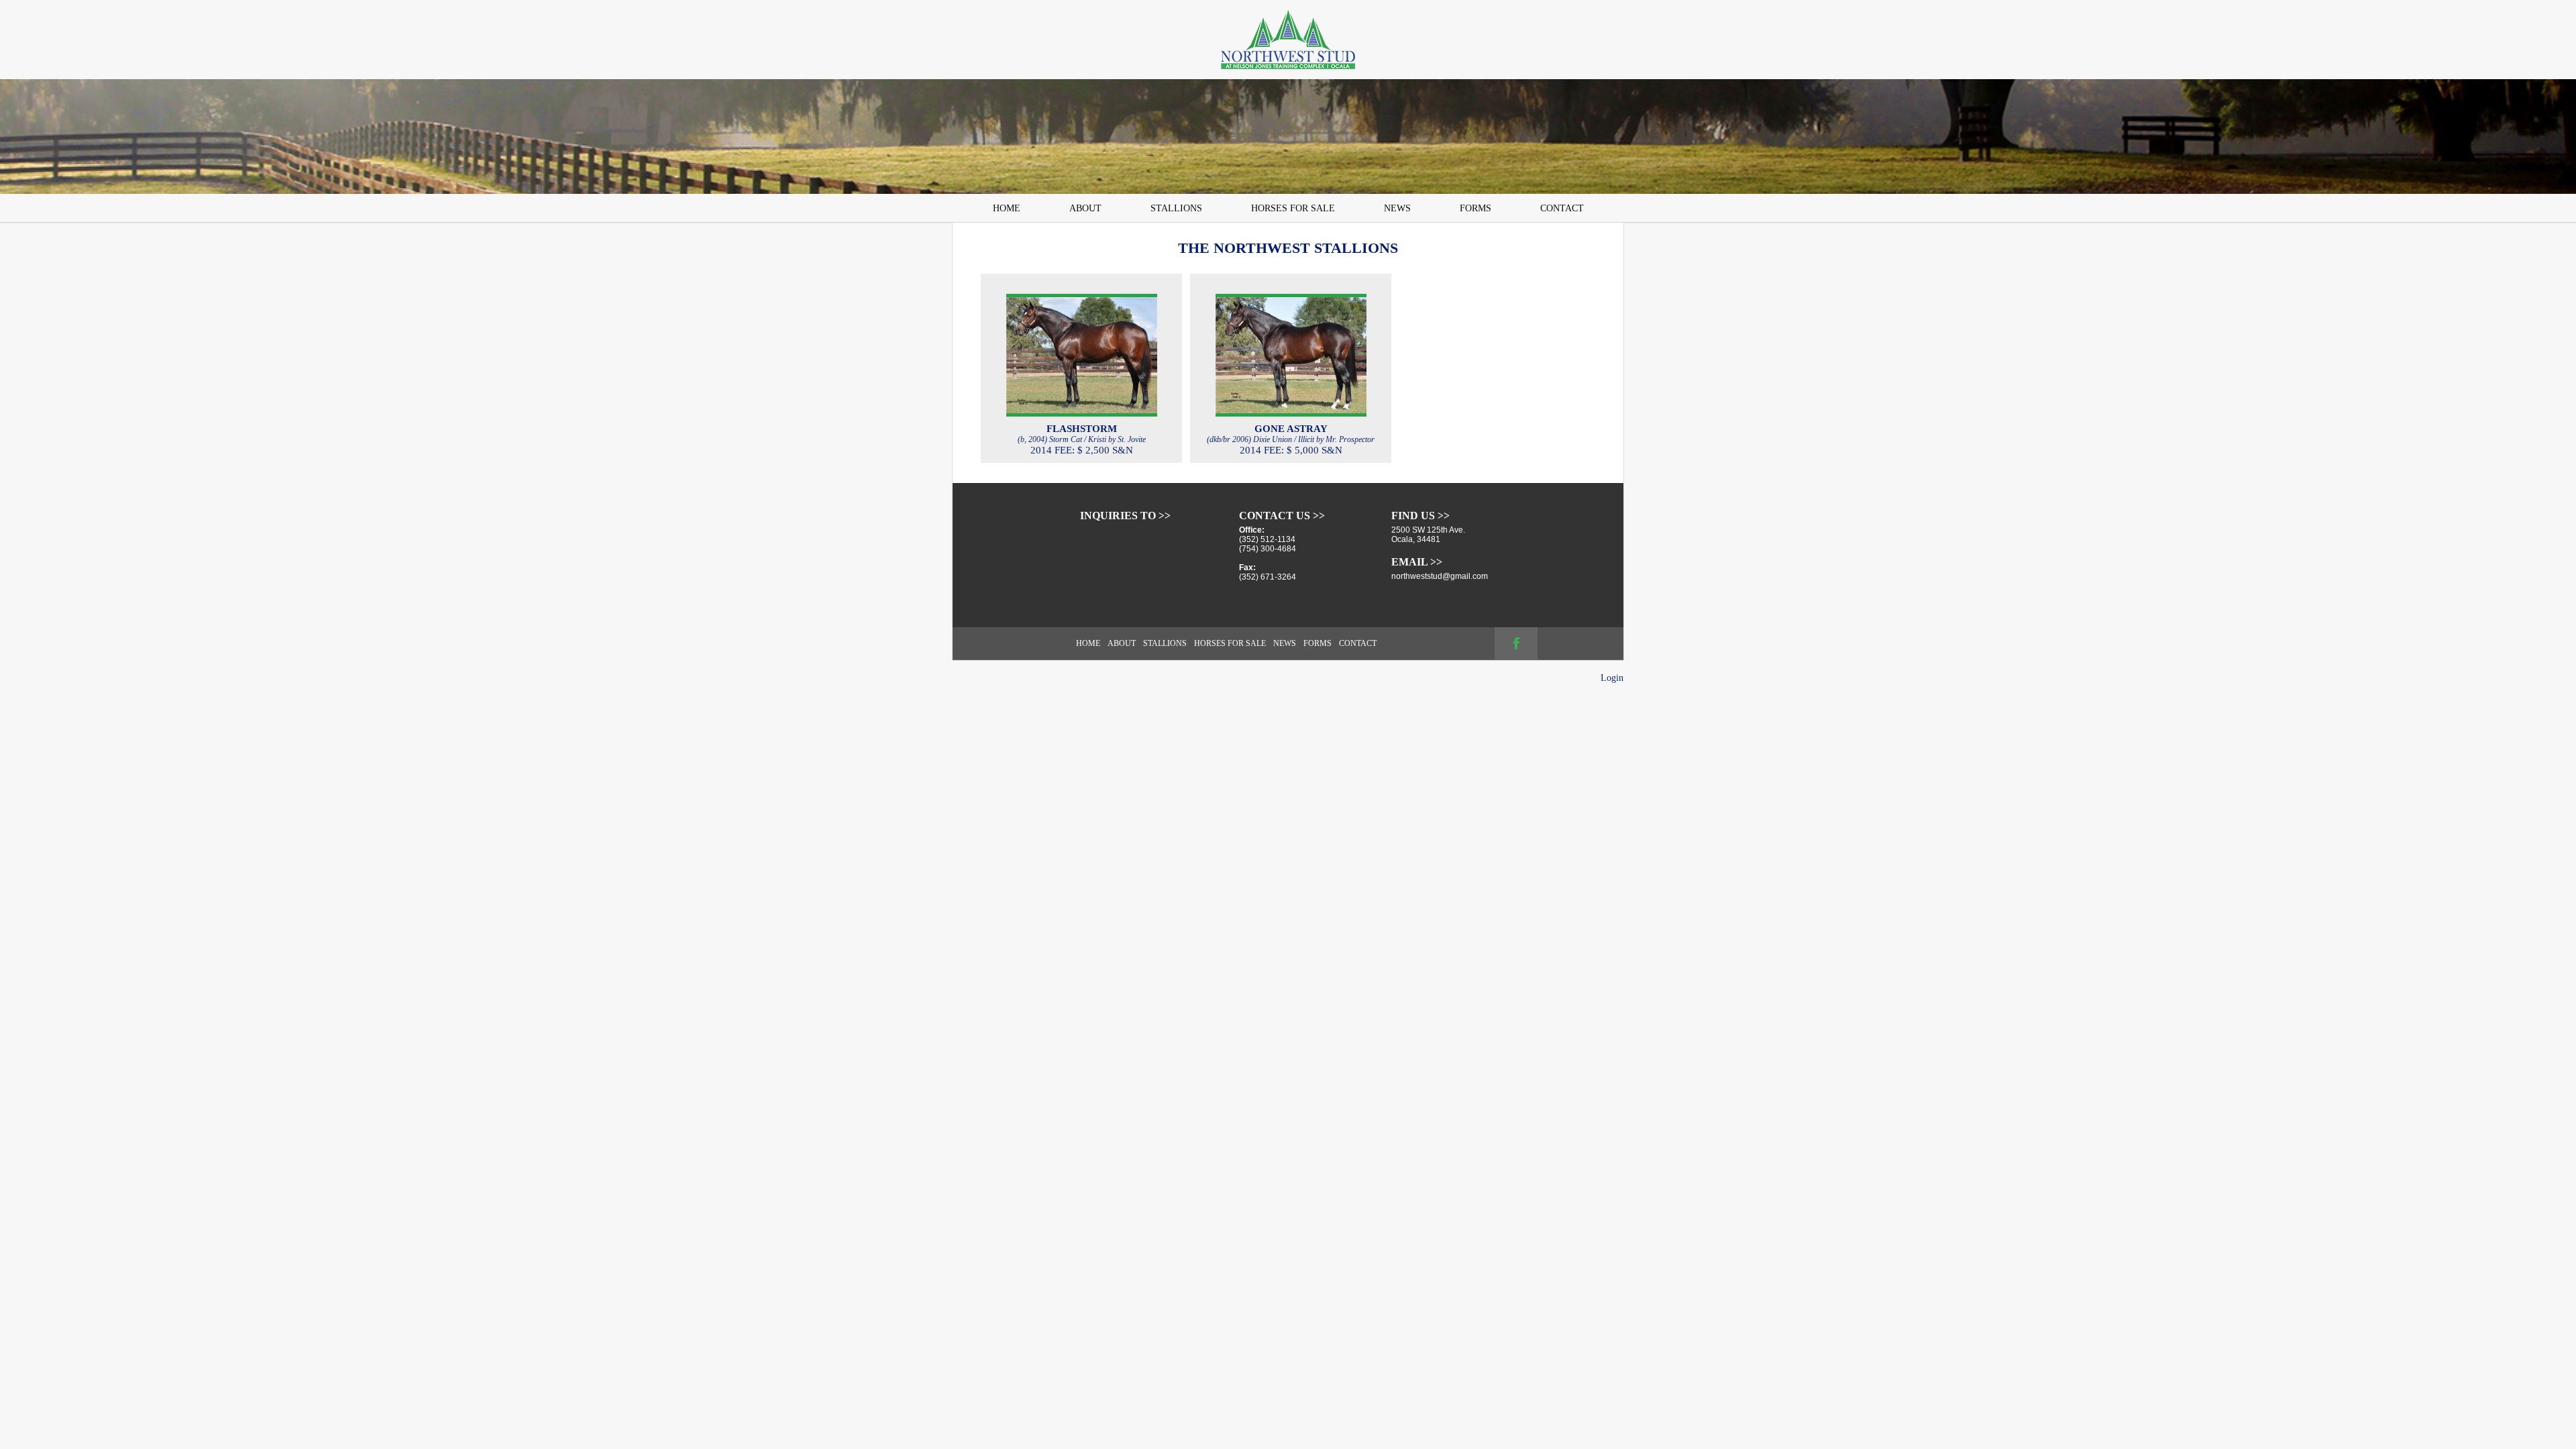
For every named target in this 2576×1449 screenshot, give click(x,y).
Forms (1475, 208)
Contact (1562, 208)
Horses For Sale (1293, 208)
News (1397, 208)
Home (1007, 208)
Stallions (1176, 208)
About (1085, 208)
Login (1612, 678)
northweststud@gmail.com (1440, 576)
